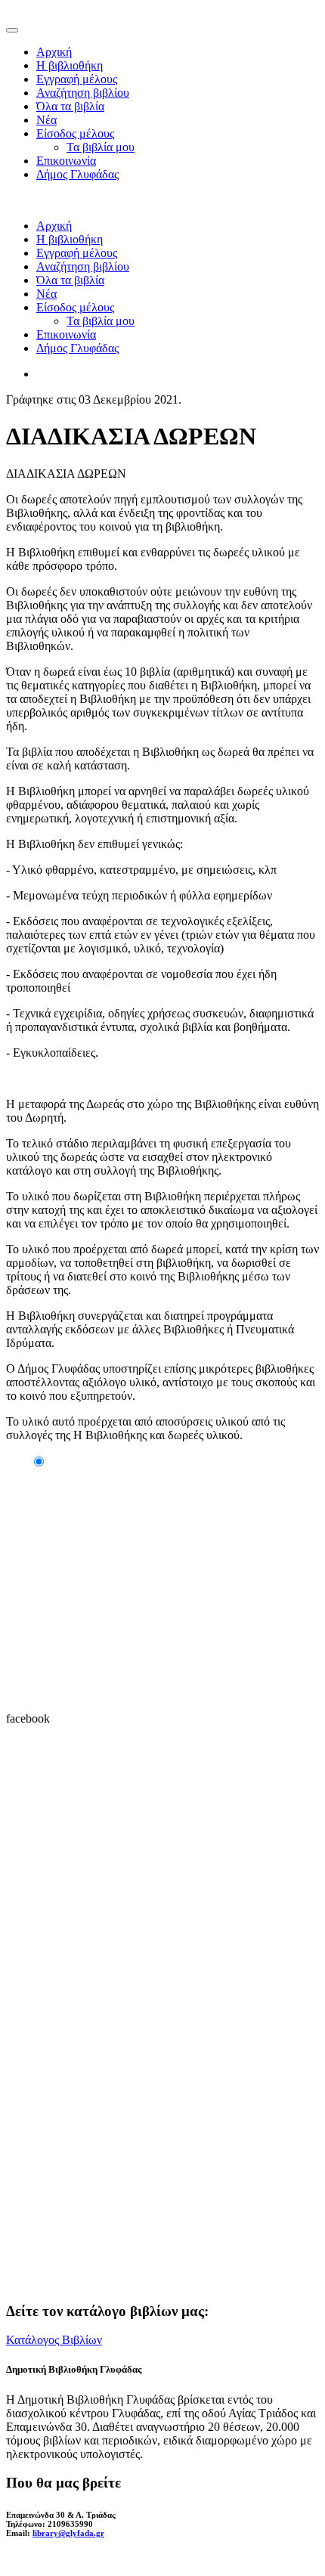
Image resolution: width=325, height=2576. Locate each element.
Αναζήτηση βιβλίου (83, 93)
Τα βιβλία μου (101, 147)
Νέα (46, 120)
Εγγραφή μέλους (77, 79)
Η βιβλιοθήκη (70, 65)
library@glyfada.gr (68, 2533)
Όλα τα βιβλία (70, 106)
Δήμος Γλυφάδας (77, 174)
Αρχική (54, 52)
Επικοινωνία (66, 161)
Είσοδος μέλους (75, 133)
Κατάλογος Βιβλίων (54, 2340)
